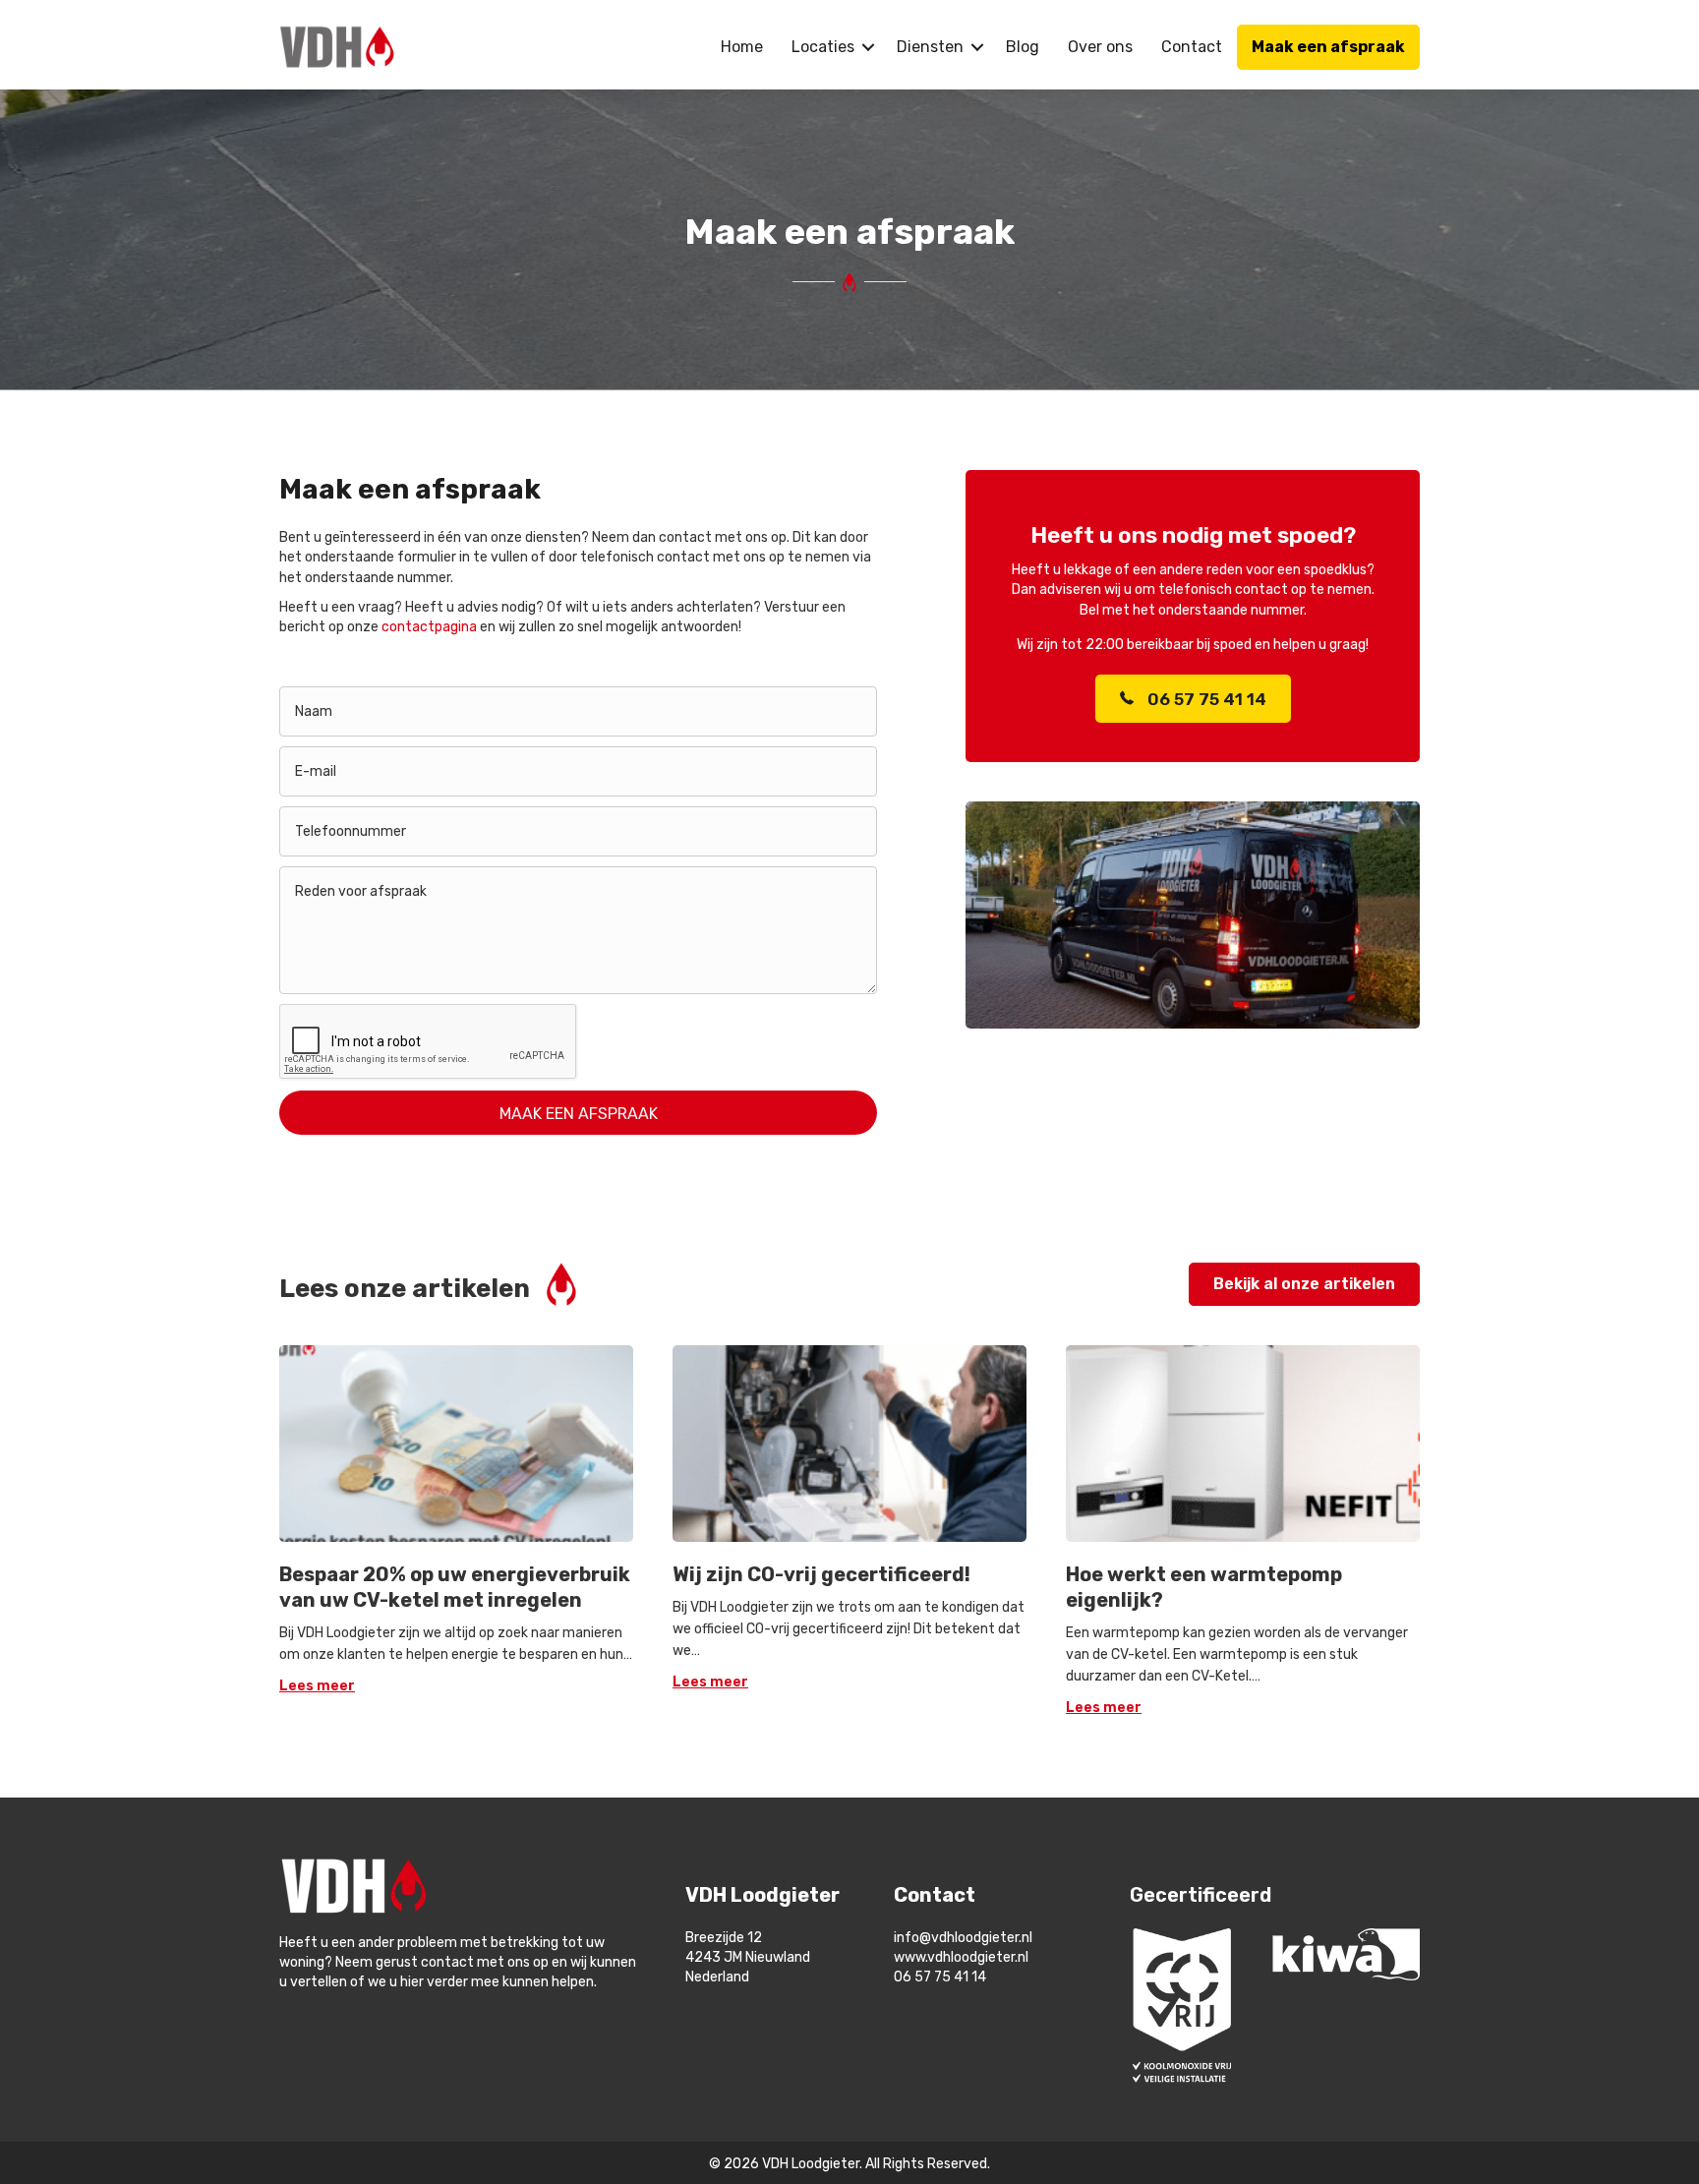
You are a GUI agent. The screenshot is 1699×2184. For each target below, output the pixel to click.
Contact (1192, 47)
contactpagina (429, 627)
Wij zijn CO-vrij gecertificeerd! (821, 1574)
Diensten (930, 47)
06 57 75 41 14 (940, 1977)
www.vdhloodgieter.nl (963, 1957)
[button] (868, 47)
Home (742, 47)
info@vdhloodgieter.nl (965, 1938)
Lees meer (317, 1686)
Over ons (1100, 47)
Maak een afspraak (1328, 47)
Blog (1023, 47)
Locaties (823, 47)
